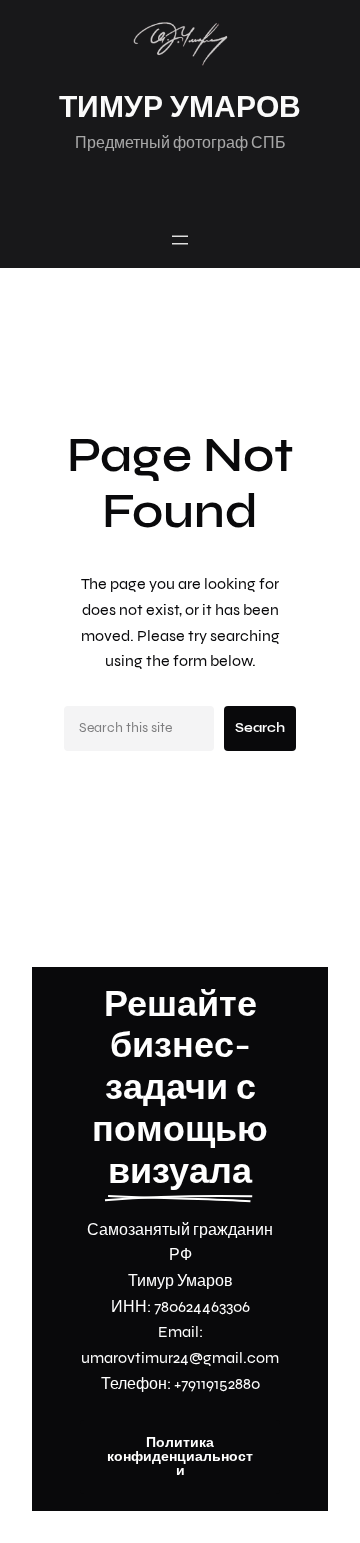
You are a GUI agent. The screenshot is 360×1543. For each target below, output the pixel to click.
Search (260, 727)
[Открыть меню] (180, 240)
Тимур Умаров (180, 107)
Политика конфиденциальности (180, 1456)
